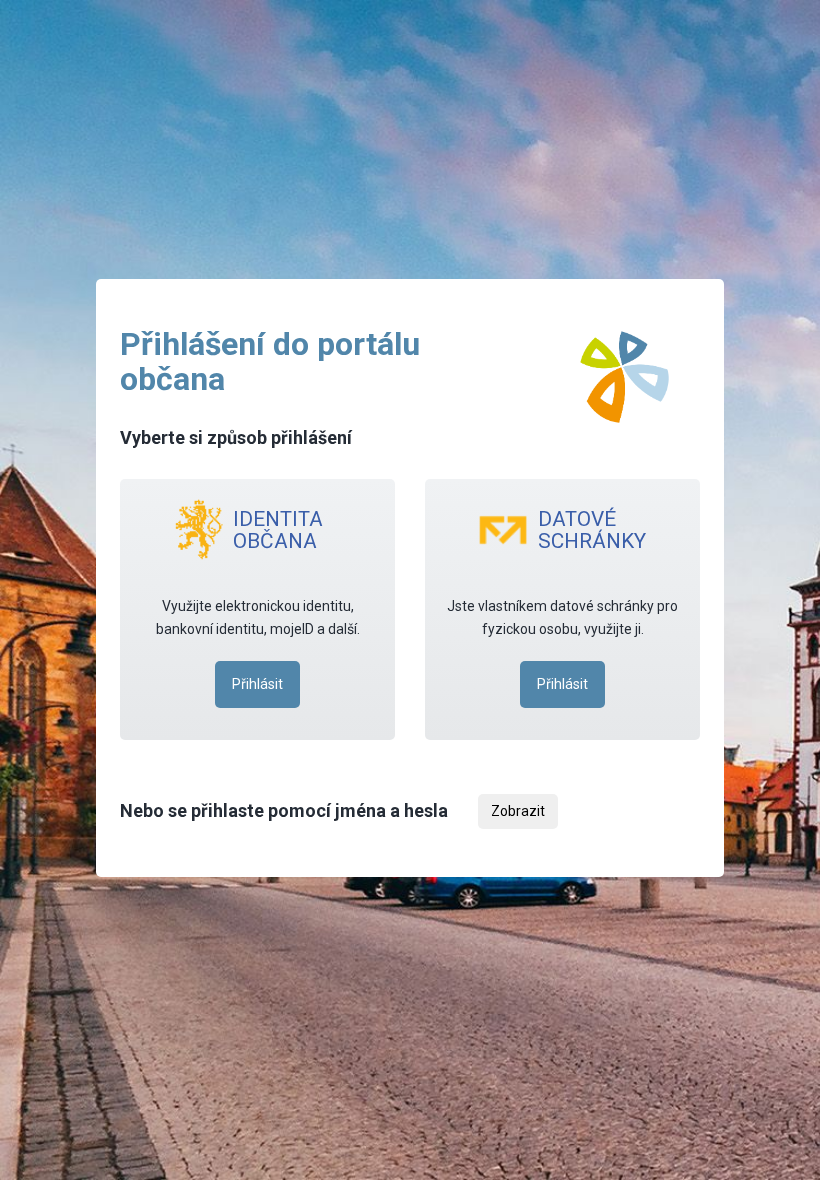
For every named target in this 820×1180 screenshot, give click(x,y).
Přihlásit (257, 684)
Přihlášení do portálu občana (270, 361)
